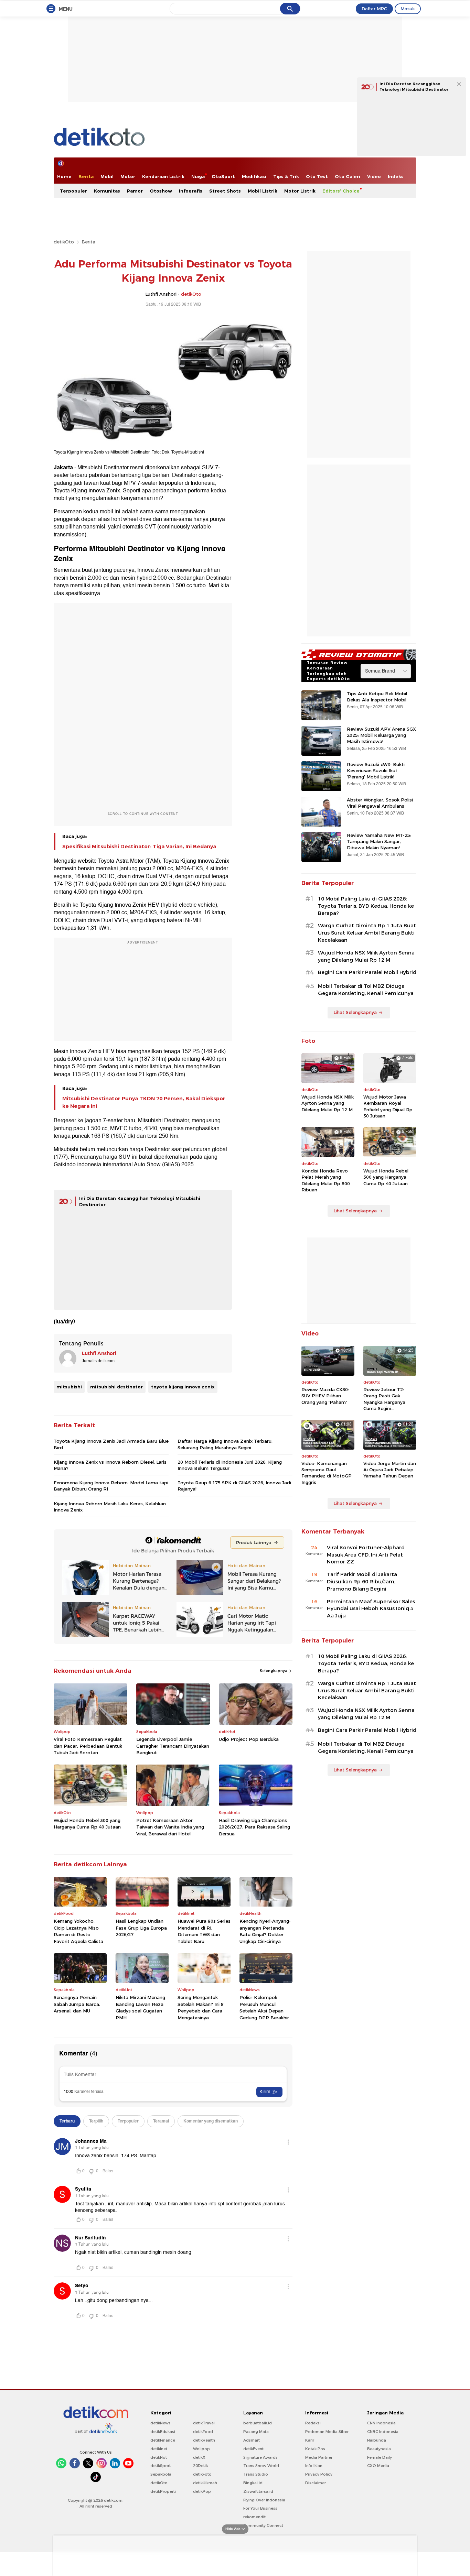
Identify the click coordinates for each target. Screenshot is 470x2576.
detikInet (159, 2449)
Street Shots (225, 191)
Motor (128, 176)
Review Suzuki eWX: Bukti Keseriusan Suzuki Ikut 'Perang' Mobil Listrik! (376, 771)
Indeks (396, 176)
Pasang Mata (256, 2432)
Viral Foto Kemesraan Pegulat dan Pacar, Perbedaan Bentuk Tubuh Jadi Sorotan (88, 1746)
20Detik (200, 2466)
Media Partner (319, 2457)
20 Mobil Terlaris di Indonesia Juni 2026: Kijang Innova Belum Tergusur (230, 1465)
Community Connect (263, 2525)
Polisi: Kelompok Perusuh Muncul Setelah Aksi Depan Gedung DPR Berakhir (264, 2007)
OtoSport (223, 176)
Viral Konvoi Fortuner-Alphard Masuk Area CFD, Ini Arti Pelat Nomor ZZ (366, 1555)
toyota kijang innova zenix (183, 1387)
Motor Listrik (300, 191)
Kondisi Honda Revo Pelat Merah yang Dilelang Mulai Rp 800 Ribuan (326, 1180)
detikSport (161, 2466)
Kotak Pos (315, 2449)
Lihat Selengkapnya (355, 1012)
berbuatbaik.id (258, 2423)
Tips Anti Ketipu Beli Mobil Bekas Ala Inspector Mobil (377, 697)
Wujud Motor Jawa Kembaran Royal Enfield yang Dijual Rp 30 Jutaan (388, 1106)
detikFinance (163, 2440)
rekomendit (254, 2517)
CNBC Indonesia (383, 2432)
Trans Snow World (261, 2466)
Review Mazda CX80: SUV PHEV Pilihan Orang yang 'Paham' (325, 1396)
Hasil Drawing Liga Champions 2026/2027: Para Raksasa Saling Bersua (254, 1827)
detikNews (161, 2423)
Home (64, 176)
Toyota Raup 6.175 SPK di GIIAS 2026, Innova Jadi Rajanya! (234, 1486)
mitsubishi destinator (116, 1387)
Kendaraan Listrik (163, 176)
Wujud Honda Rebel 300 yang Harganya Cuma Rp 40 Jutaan (87, 1824)
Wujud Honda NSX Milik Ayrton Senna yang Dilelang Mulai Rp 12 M (366, 956)
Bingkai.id (253, 2483)
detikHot (159, 2457)
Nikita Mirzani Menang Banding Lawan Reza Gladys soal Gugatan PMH (140, 2007)
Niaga (198, 176)
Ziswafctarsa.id (258, 2491)
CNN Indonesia (381, 2423)
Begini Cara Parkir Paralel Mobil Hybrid (367, 972)
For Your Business (260, 2508)
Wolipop (201, 2449)
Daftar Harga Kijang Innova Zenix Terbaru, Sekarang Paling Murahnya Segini (225, 1444)
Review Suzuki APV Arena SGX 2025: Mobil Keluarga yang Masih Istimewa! (381, 735)
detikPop (202, 2491)
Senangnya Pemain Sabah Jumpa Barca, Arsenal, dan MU (77, 2004)
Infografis (191, 191)
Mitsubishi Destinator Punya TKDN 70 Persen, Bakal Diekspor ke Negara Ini (144, 1102)
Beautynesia (379, 2449)
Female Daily (380, 2457)
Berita (86, 176)
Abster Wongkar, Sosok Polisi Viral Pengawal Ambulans (380, 803)
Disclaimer (316, 2483)
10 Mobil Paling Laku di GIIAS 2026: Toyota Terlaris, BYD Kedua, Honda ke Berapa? (366, 906)
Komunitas (107, 191)
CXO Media (378, 2466)
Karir (310, 2440)
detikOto (64, 242)
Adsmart (252, 2440)
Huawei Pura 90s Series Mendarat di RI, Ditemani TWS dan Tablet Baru (204, 1931)
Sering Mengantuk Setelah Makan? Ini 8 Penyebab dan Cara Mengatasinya (201, 2007)
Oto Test (317, 176)
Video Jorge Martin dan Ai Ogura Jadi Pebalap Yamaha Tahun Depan (390, 1470)
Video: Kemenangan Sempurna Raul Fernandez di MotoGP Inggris (327, 1473)
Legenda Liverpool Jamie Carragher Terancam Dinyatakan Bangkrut (173, 1746)
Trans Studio (256, 2474)
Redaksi (313, 2423)
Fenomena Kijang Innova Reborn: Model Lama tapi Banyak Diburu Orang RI (111, 1486)
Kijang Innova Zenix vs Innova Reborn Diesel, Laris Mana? (110, 1465)
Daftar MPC (374, 9)
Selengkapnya (274, 1671)
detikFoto (202, 2474)
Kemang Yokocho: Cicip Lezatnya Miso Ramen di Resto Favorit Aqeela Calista (78, 1931)
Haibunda (377, 2440)
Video (374, 176)
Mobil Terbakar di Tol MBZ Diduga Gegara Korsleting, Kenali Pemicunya (366, 990)
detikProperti (163, 2491)
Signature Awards (260, 2457)
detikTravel (204, 2423)
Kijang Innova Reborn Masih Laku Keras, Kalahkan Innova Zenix (110, 1507)
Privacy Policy (319, 2474)
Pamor (135, 191)
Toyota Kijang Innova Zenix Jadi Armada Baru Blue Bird (111, 1444)
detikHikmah (205, 2483)
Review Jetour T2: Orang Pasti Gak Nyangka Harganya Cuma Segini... (384, 1399)
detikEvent (253, 2449)
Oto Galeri (348, 176)
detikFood (203, 2432)
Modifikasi (254, 176)
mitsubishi (69, 1387)
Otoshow (161, 191)
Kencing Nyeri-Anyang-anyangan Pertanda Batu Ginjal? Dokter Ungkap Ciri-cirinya (265, 1931)
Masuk (408, 9)
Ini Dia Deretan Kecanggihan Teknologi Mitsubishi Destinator (414, 87)
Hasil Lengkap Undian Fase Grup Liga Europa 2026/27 (141, 1928)
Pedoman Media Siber (327, 2432)
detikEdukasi (163, 2432)
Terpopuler (73, 191)
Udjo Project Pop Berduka (249, 1739)
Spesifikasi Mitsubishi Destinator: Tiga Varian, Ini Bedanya (139, 847)
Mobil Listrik (263, 191)
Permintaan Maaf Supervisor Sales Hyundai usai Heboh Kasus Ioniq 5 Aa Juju (371, 1609)
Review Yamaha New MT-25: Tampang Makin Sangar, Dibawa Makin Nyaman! (379, 841)
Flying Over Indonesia (264, 2500)
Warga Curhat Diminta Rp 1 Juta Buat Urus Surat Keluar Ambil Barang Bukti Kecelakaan (367, 933)
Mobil (107, 176)
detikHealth (204, 2440)
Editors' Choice (341, 191)
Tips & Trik (286, 176)
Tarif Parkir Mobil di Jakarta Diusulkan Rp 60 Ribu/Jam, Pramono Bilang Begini (362, 1582)
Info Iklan (314, 2466)
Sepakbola (161, 2474)
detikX (199, 2457)
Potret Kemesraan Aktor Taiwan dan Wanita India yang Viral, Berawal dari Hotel (170, 1827)
